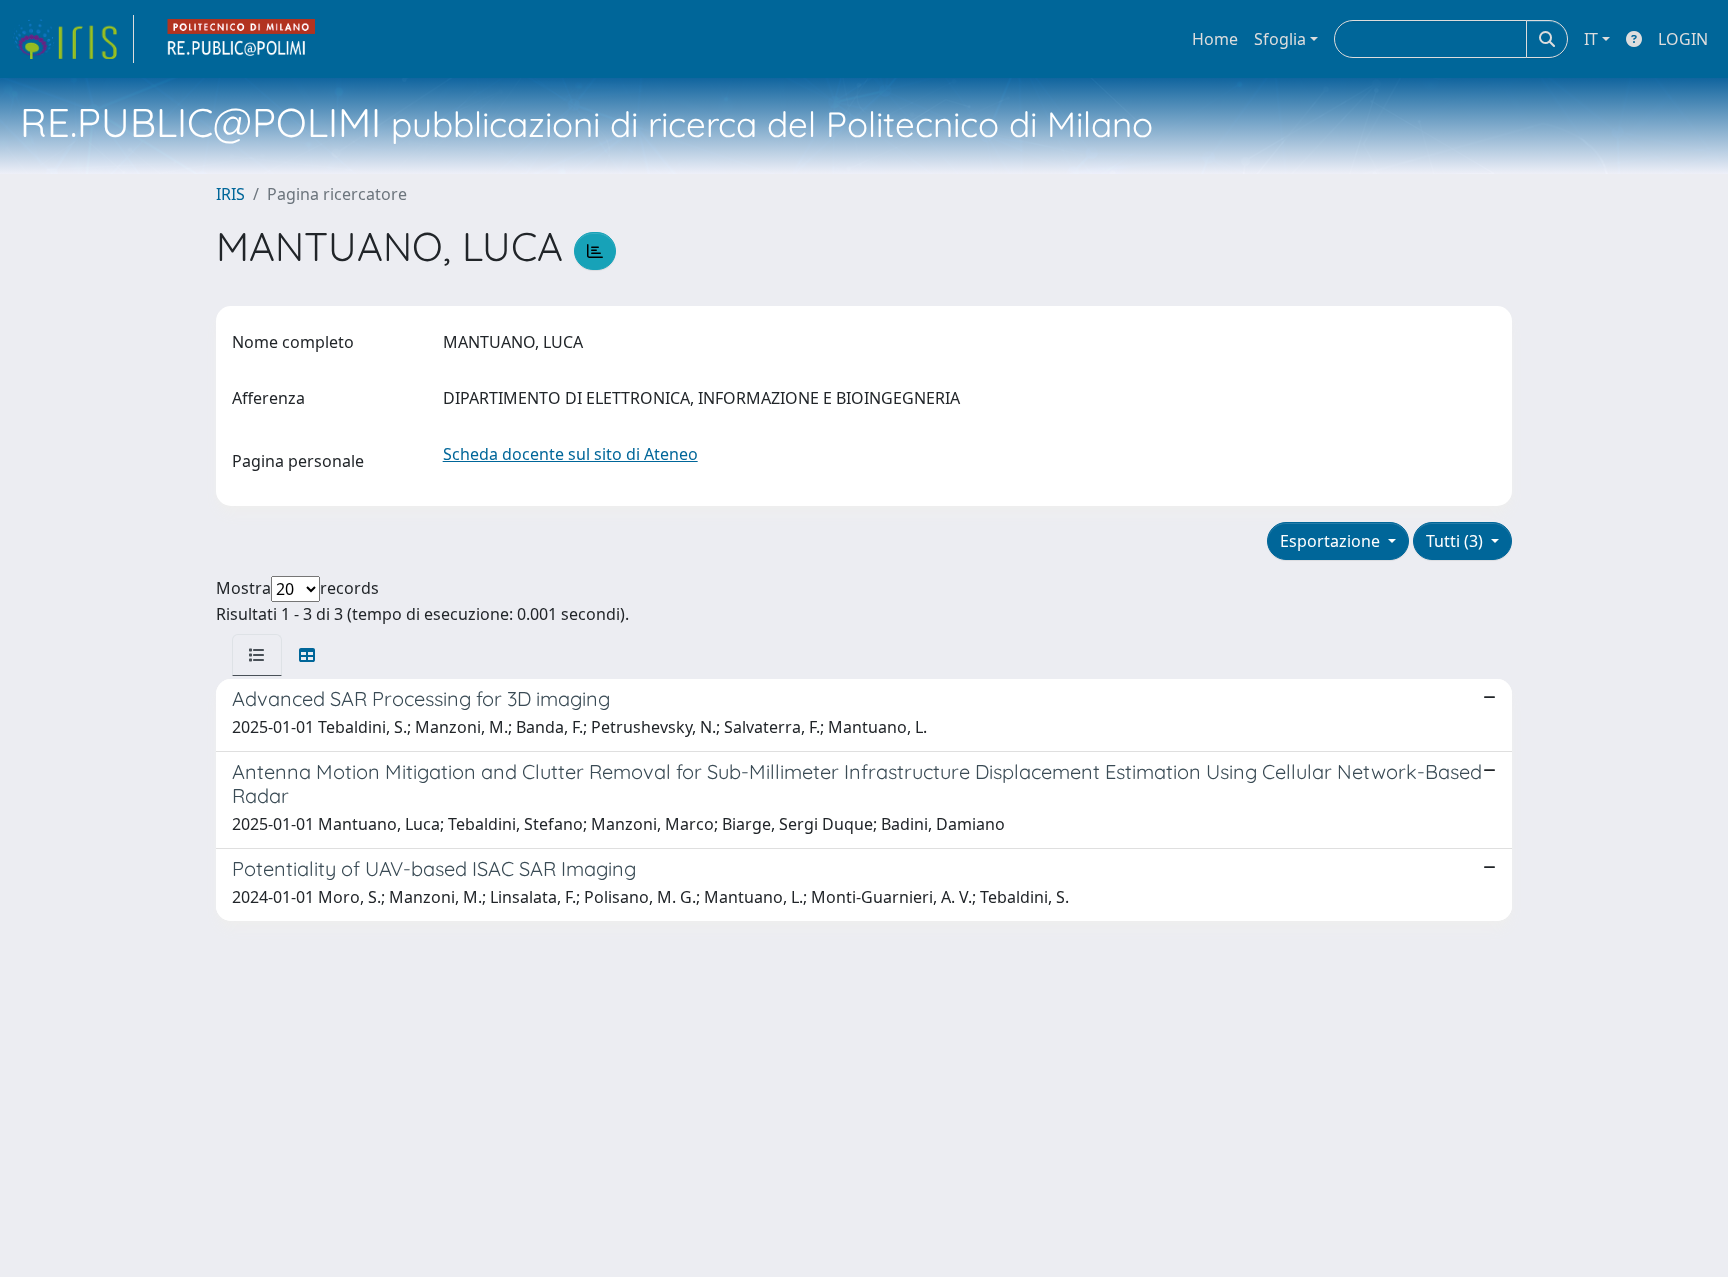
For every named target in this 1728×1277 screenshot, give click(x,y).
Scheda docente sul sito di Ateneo (570, 454)
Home (1215, 39)
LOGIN (1683, 39)
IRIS (230, 194)
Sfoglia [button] (1280, 39)
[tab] (257, 655)
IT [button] (1591, 39)
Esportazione (1332, 541)
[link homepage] (73, 39)
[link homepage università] (242, 39)
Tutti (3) (1456, 541)
